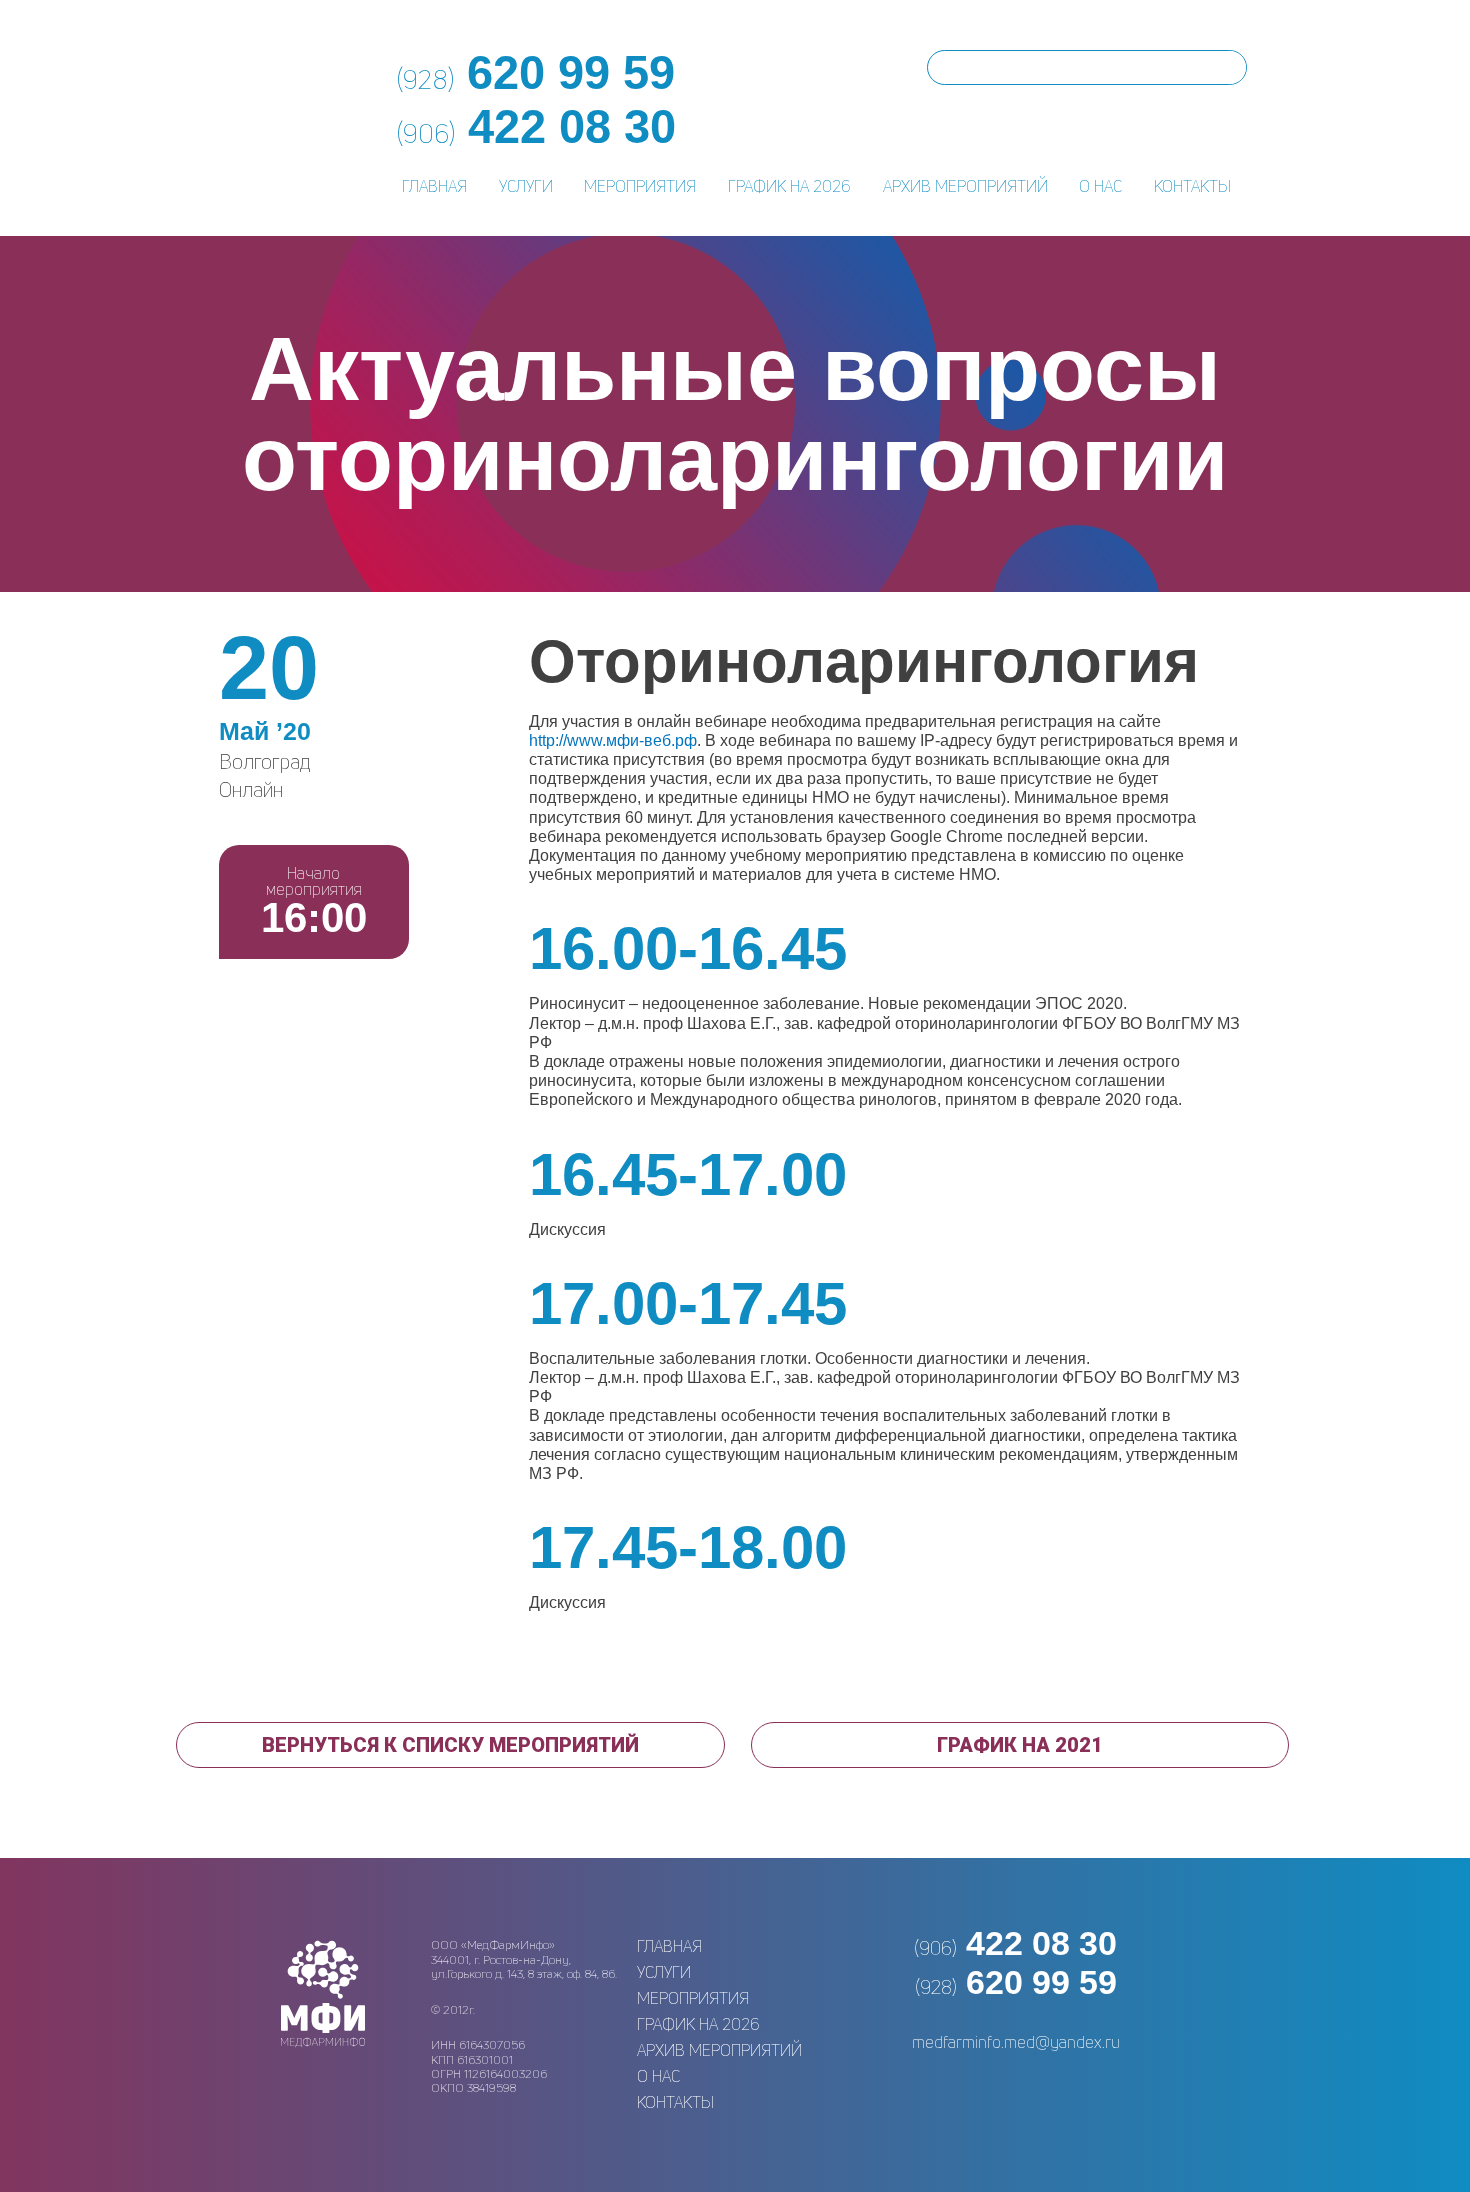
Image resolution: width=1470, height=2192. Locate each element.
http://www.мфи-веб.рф (613, 740)
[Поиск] (1228, 67)
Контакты (1192, 186)
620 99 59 (1016, 1982)
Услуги (526, 186)
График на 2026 (789, 186)
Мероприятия (640, 186)
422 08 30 (1015, 1943)
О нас (1100, 186)
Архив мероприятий (965, 186)
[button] (450, 1745)
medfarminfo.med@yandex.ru (1016, 2042)
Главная (434, 186)
